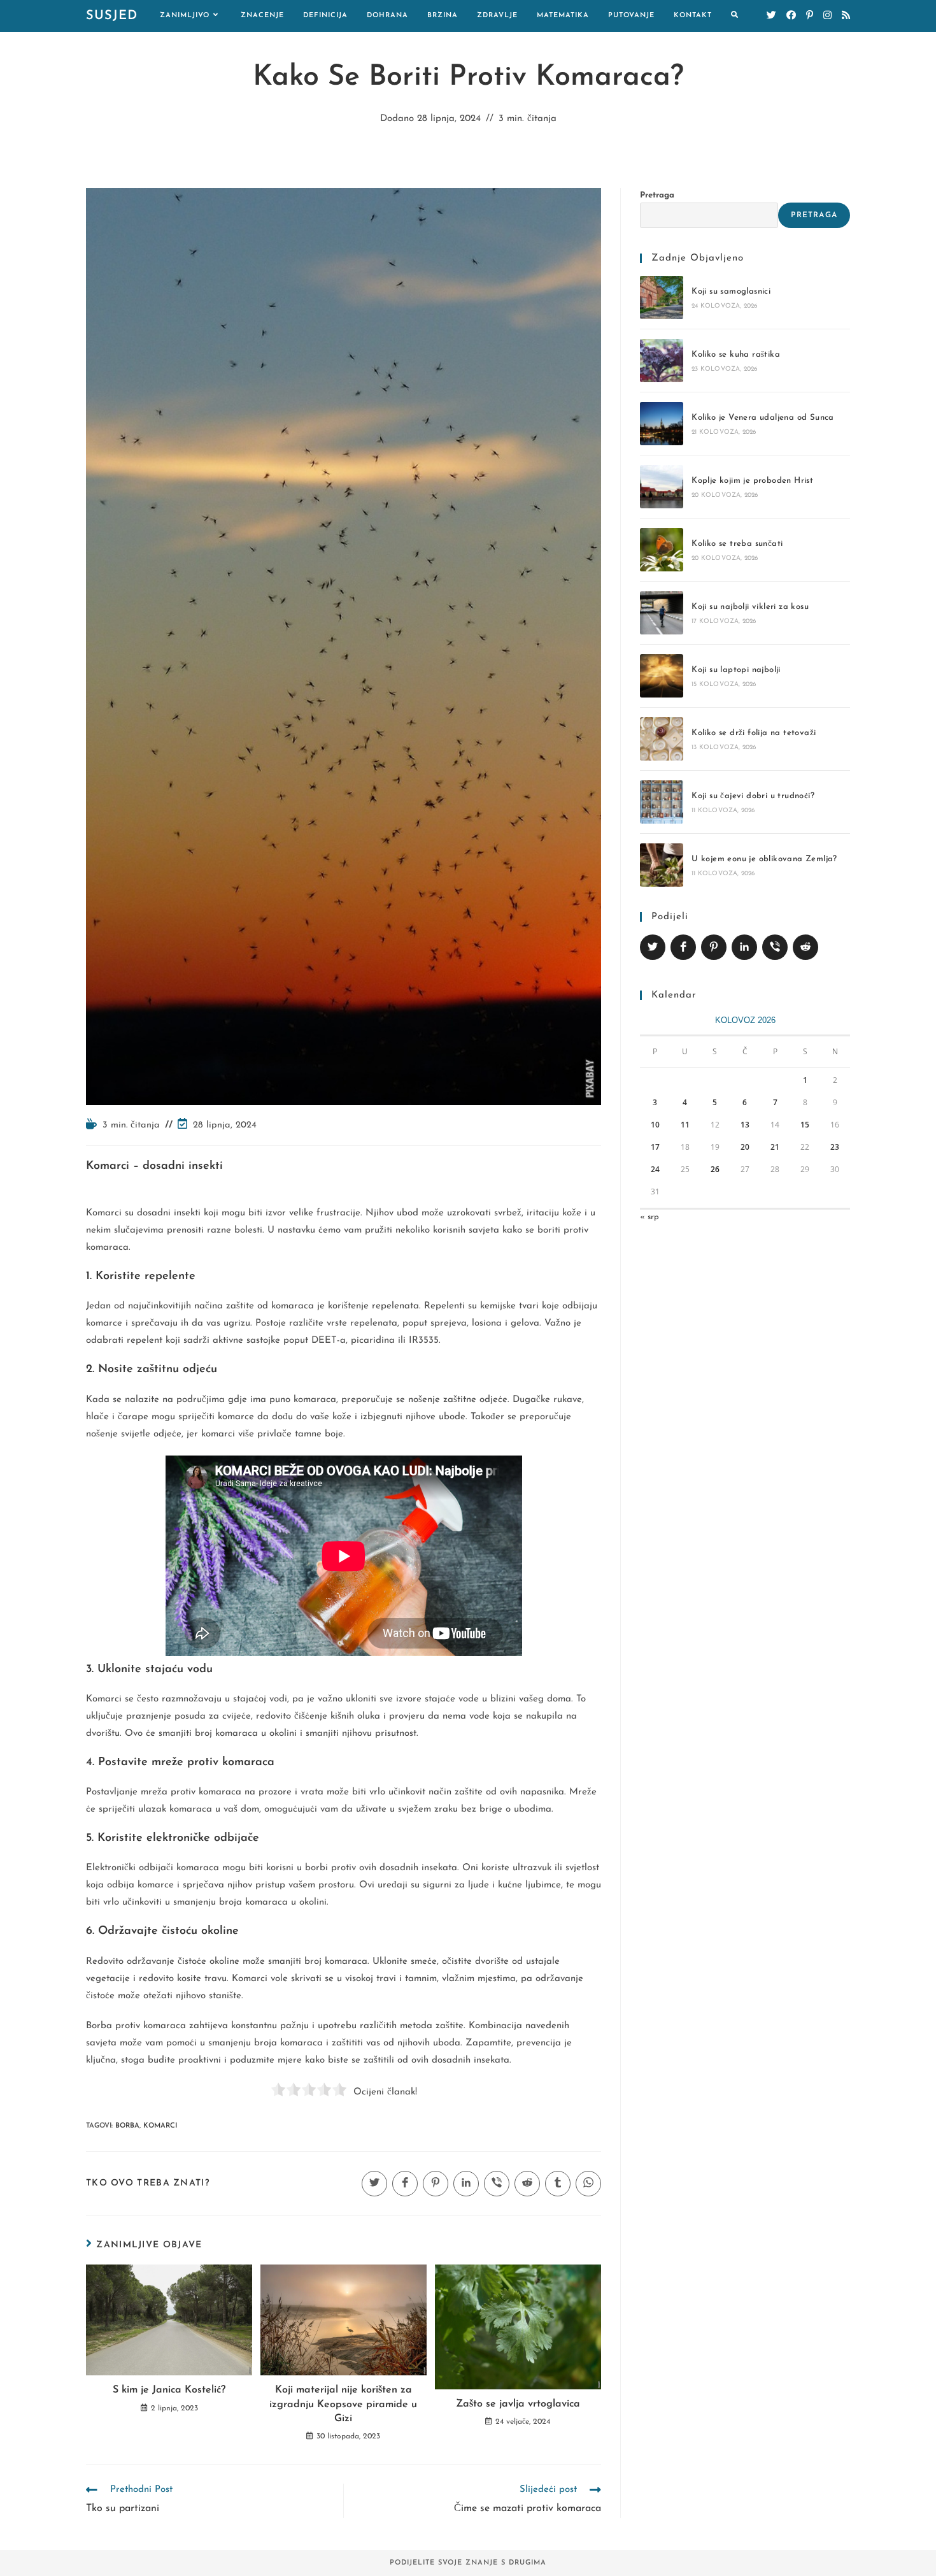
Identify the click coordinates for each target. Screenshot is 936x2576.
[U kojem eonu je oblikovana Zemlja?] (662, 865)
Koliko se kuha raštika (736, 354)
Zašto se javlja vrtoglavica (518, 2404)
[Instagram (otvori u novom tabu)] (827, 16)
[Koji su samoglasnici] (662, 297)
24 (655, 1169)
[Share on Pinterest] (714, 947)
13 (745, 1125)
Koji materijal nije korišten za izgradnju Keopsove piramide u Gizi (343, 2404)
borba (127, 2126)
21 (775, 1147)
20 (745, 1147)
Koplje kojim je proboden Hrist (752, 481)
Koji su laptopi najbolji (736, 670)
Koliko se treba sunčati (737, 544)
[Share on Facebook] (683, 947)
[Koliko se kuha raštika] (662, 361)
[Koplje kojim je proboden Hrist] (662, 487)
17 (655, 1147)
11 (685, 1125)
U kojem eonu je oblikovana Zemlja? (764, 859)
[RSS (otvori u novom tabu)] (846, 16)
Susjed (112, 16)
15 (805, 1125)
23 (835, 1147)
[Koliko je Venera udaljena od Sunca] (662, 424)
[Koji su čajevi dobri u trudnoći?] (662, 802)
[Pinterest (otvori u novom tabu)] (810, 16)
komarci (160, 2126)
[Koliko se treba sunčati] (662, 550)
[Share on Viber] (775, 947)
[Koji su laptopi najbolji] (662, 676)
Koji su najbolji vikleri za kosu (750, 607)
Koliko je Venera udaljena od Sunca (763, 418)
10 (655, 1125)
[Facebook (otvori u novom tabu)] (791, 16)
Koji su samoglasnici (731, 291)
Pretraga (657, 195)
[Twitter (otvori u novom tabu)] (771, 16)
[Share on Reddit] (805, 947)
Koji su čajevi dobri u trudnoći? (753, 796)
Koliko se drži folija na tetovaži (754, 733)
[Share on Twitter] (653, 947)
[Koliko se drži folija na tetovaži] (662, 739)
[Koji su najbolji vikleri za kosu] (662, 613)
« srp (649, 1217)
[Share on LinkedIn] (744, 947)
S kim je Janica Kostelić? (169, 2390)
